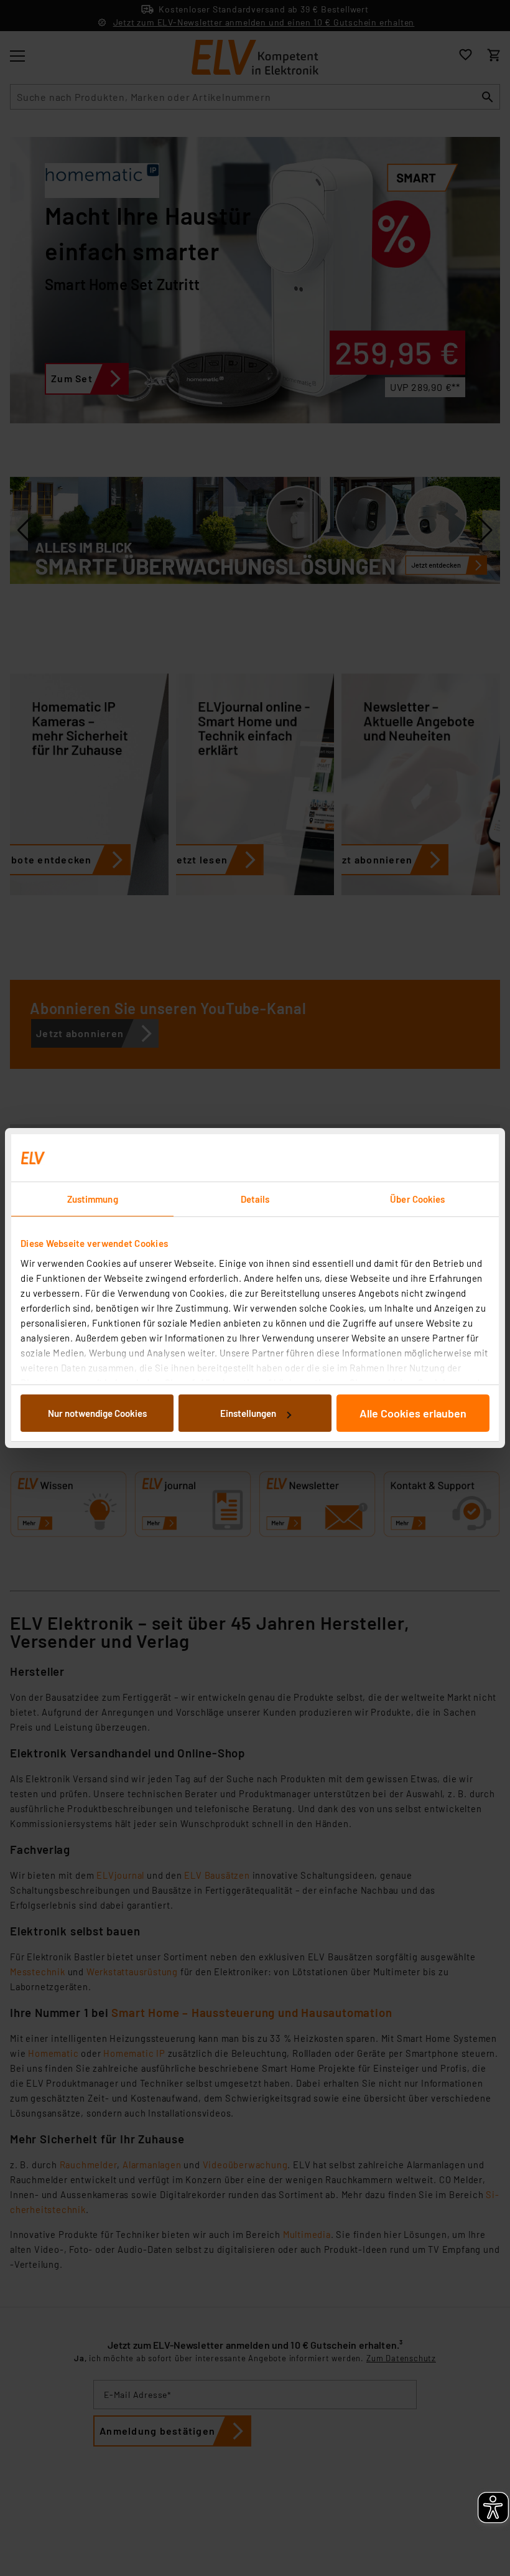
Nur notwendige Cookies (97, 1413)
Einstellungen (248, 1413)
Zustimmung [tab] (93, 1199)
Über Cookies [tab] (417, 1199)
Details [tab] (255, 1199)
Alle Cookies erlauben (413, 1413)
